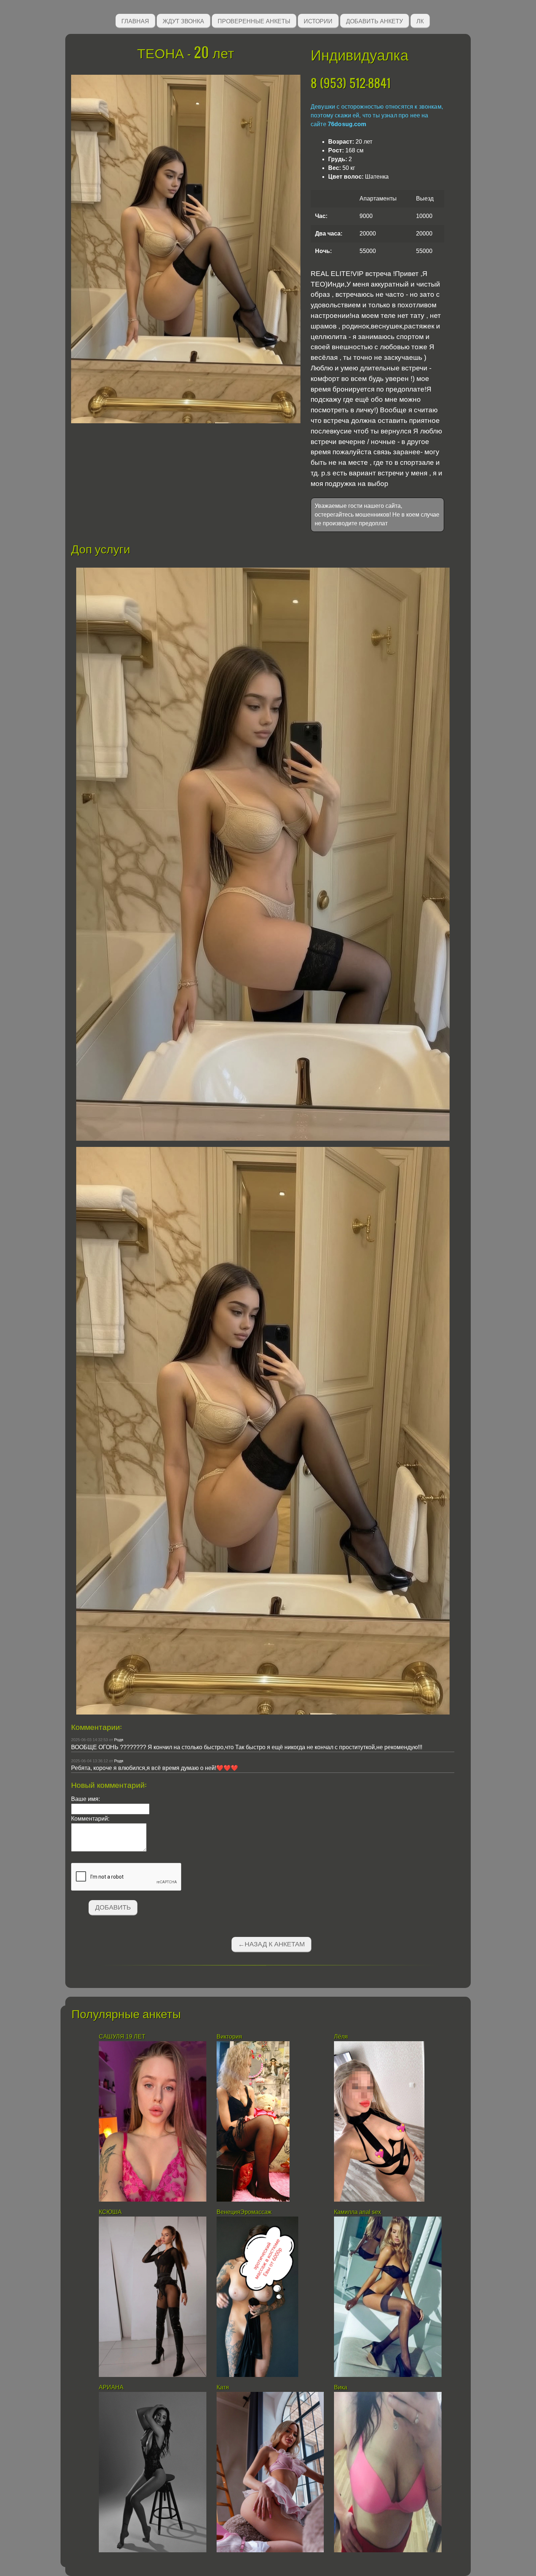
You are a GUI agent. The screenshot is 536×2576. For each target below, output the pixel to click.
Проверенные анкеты (254, 21)
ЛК (420, 21)
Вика (341, 2387)
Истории (318, 21)
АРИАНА (112, 2387)
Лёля (341, 2037)
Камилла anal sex (358, 2212)
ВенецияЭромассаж (244, 2212)
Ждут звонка (183, 21)
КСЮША (111, 2212)
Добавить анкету (374, 21)
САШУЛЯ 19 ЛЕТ (122, 2037)
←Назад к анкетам (271, 1944)
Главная (135, 21)
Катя (223, 2387)
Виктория (229, 2037)
